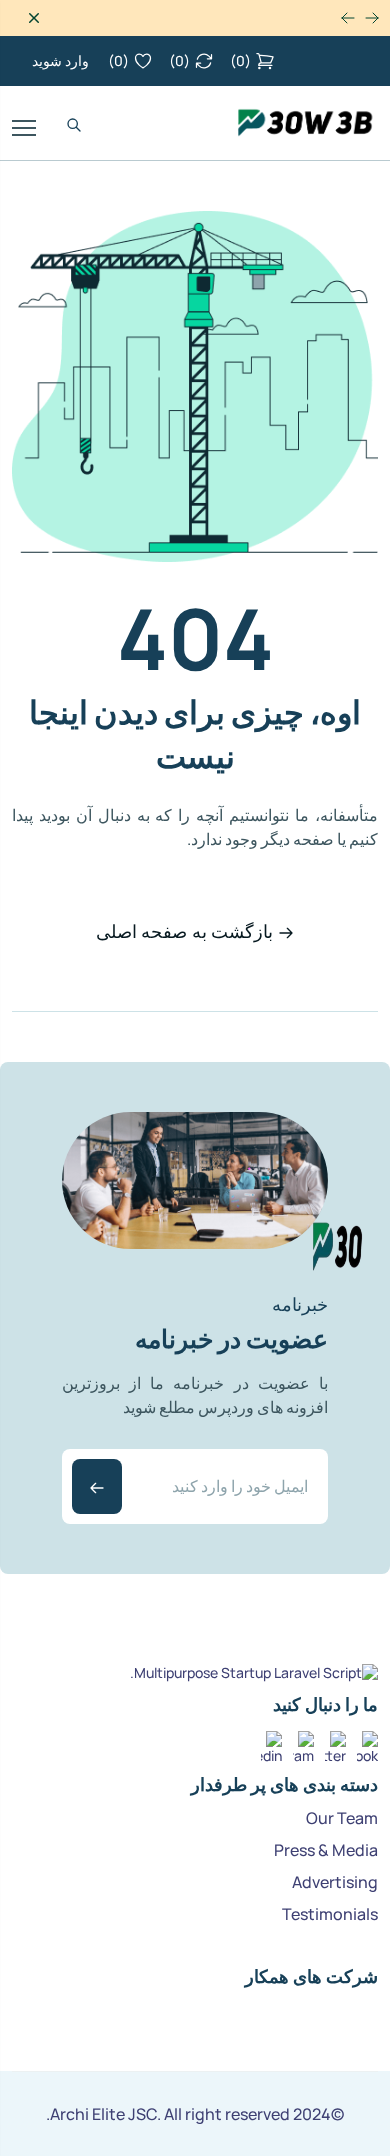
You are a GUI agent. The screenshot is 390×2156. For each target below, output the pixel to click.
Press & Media (326, 1850)
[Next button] (372, 18)
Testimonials (330, 1914)
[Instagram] (303, 1741)
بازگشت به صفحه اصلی (184, 931)
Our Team (342, 1818)
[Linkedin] (271, 1741)
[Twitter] (335, 1741)
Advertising (335, 1882)
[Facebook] (367, 1741)
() (240, 60)
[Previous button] (348, 18)
